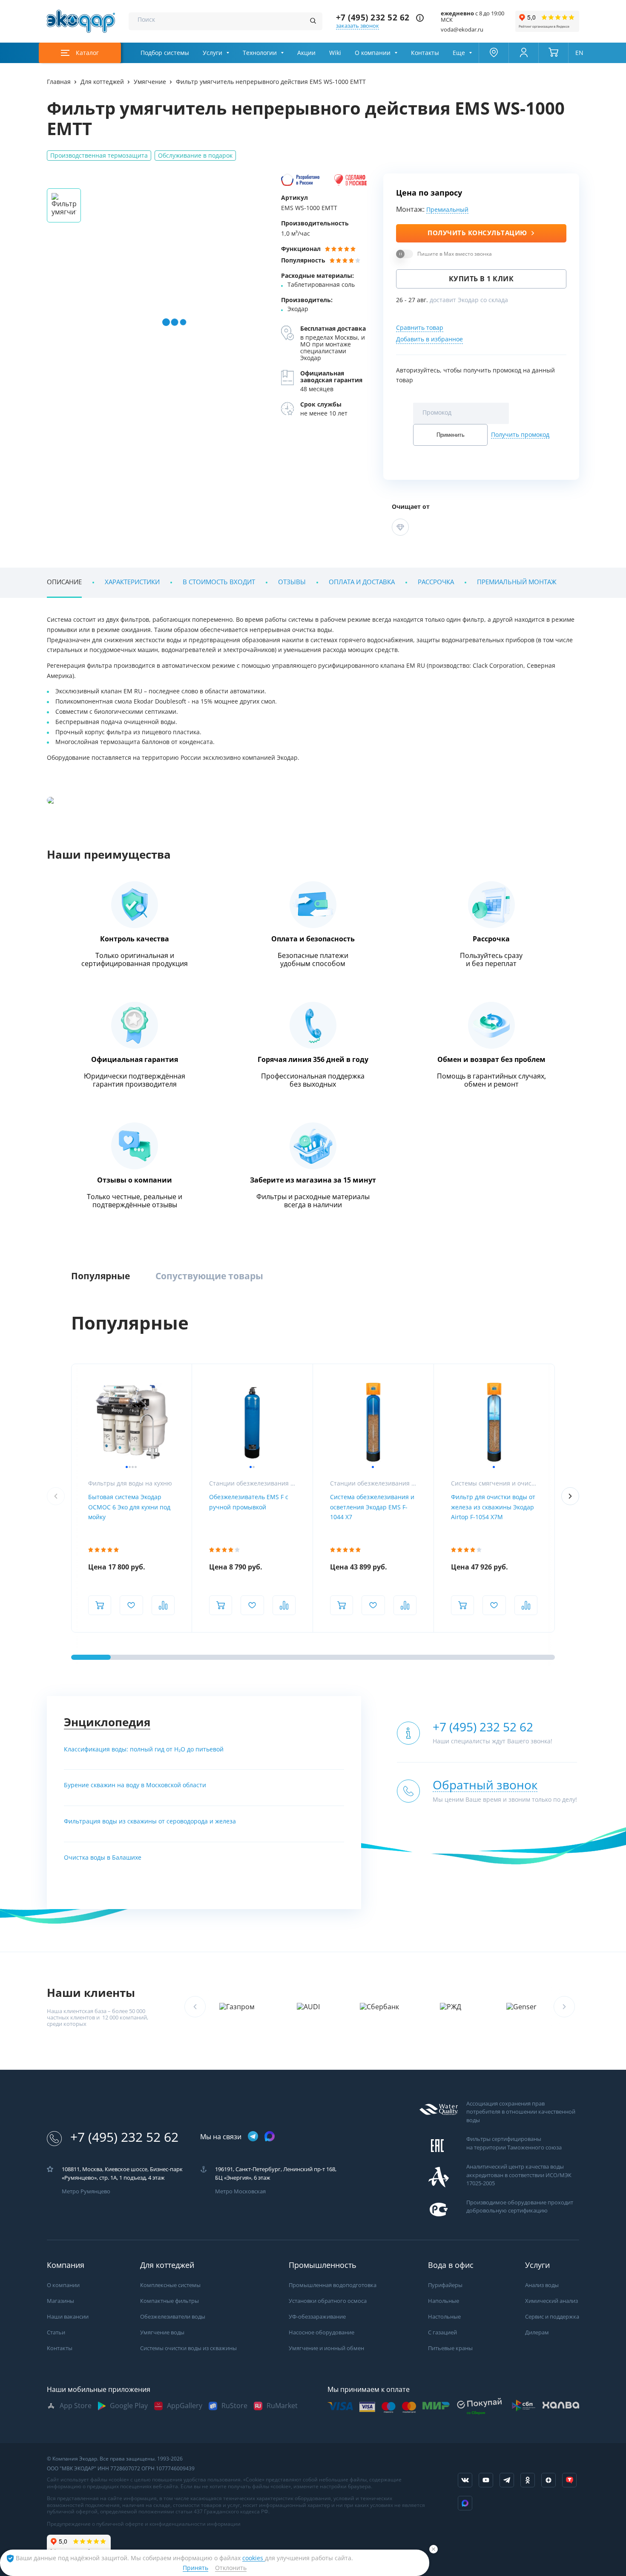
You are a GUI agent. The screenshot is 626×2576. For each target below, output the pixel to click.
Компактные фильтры (169, 2301)
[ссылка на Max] (465, 2503)
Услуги (212, 53)
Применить (451, 435)
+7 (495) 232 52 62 (373, 18)
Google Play (129, 2406)
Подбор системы (165, 53)
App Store (76, 2406)
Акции (306, 53)
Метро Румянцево (86, 2191)
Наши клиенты (91, 1993)
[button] (570, 1496)
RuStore (234, 2406)
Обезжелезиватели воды (173, 2317)
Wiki (335, 53)
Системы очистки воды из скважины (188, 2348)
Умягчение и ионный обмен (326, 2348)
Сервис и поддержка (552, 2317)
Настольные (444, 2317)
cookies (254, 2558)
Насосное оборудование (322, 2332)
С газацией (442, 2332)
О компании (373, 53)
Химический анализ (551, 2301)
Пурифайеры (445, 2285)
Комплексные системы (170, 2285)
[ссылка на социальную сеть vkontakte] (465, 2480)
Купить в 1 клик (481, 279)
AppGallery (185, 2406)
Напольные (444, 2301)
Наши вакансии (68, 2317)
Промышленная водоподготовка (333, 2285)
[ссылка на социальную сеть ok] (528, 2480)
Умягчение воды (162, 2332)
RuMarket (282, 2406)
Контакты (425, 53)
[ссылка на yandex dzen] (548, 2480)
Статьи (56, 2332)
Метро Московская (240, 2191)
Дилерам (537, 2332)
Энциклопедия (107, 1722)
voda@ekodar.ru (462, 30)
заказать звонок (358, 26)
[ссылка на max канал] (270, 2136)
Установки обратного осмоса (328, 2301)
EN (579, 53)
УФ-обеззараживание (317, 2317)
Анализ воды (542, 2285)
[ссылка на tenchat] (569, 2480)
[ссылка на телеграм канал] (253, 2137)
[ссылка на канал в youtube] (486, 2480)
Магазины (60, 2301)
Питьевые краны (450, 2348)
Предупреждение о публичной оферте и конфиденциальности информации (144, 2524)
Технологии (260, 53)
